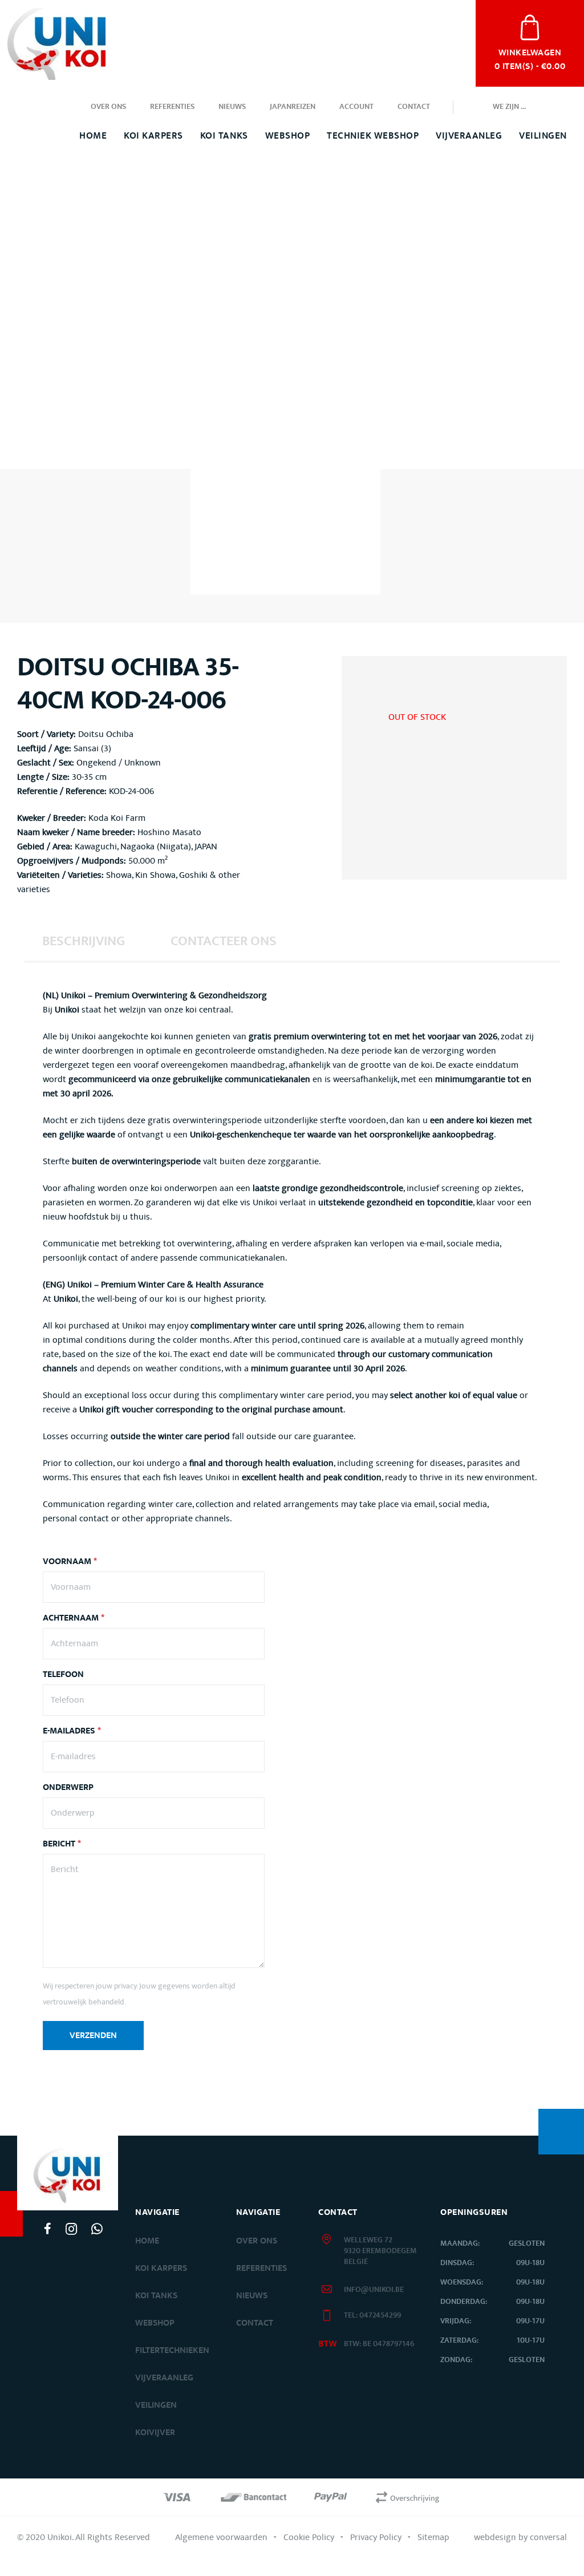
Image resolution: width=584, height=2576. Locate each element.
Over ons (108, 107)
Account (356, 107)
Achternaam (74, 1618)
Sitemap (433, 2537)
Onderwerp (68, 1788)
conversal (548, 2537)
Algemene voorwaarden (221, 2537)
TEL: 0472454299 (372, 2315)
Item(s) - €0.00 (530, 58)
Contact (414, 107)
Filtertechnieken (172, 2350)
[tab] (84, 941)
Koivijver (155, 2433)
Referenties (172, 107)
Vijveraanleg (469, 136)
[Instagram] (71, 2229)
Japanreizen (293, 107)
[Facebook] (48, 2229)
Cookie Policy (309, 2537)
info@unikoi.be (374, 2290)
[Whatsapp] (97, 2229)
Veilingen (543, 136)
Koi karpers (161, 2268)
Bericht (62, 1844)
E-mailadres (72, 1731)
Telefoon (63, 1675)
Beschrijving (84, 941)
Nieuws (232, 107)
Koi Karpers (153, 136)
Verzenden (93, 2036)
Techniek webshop (373, 136)
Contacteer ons (224, 941)
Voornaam (70, 1562)
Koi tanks (224, 136)
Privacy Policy (376, 2537)
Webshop (288, 136)
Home (93, 136)
